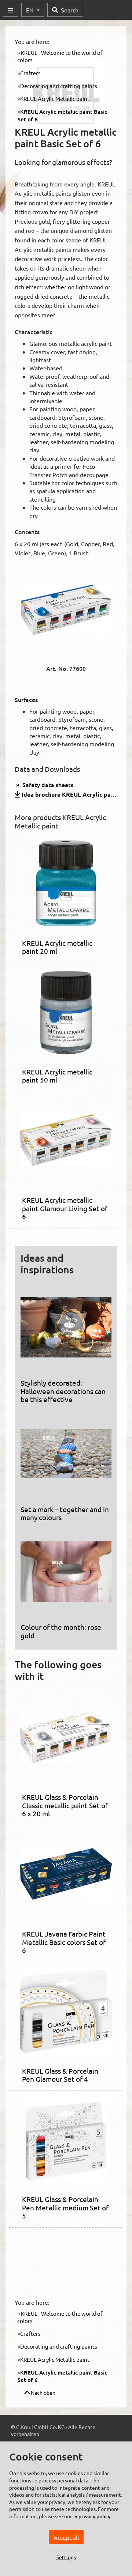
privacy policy (94, 2516)
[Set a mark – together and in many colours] (66, 1457)
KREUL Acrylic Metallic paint (55, 99)
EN (31, 10)
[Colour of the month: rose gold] (66, 1574)
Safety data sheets (47, 785)
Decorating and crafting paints (59, 86)
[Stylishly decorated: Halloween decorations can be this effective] (66, 1330)
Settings (66, 2557)
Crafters (30, 73)
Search (70, 10)
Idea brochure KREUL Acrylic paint (70, 794)
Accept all (66, 2537)
